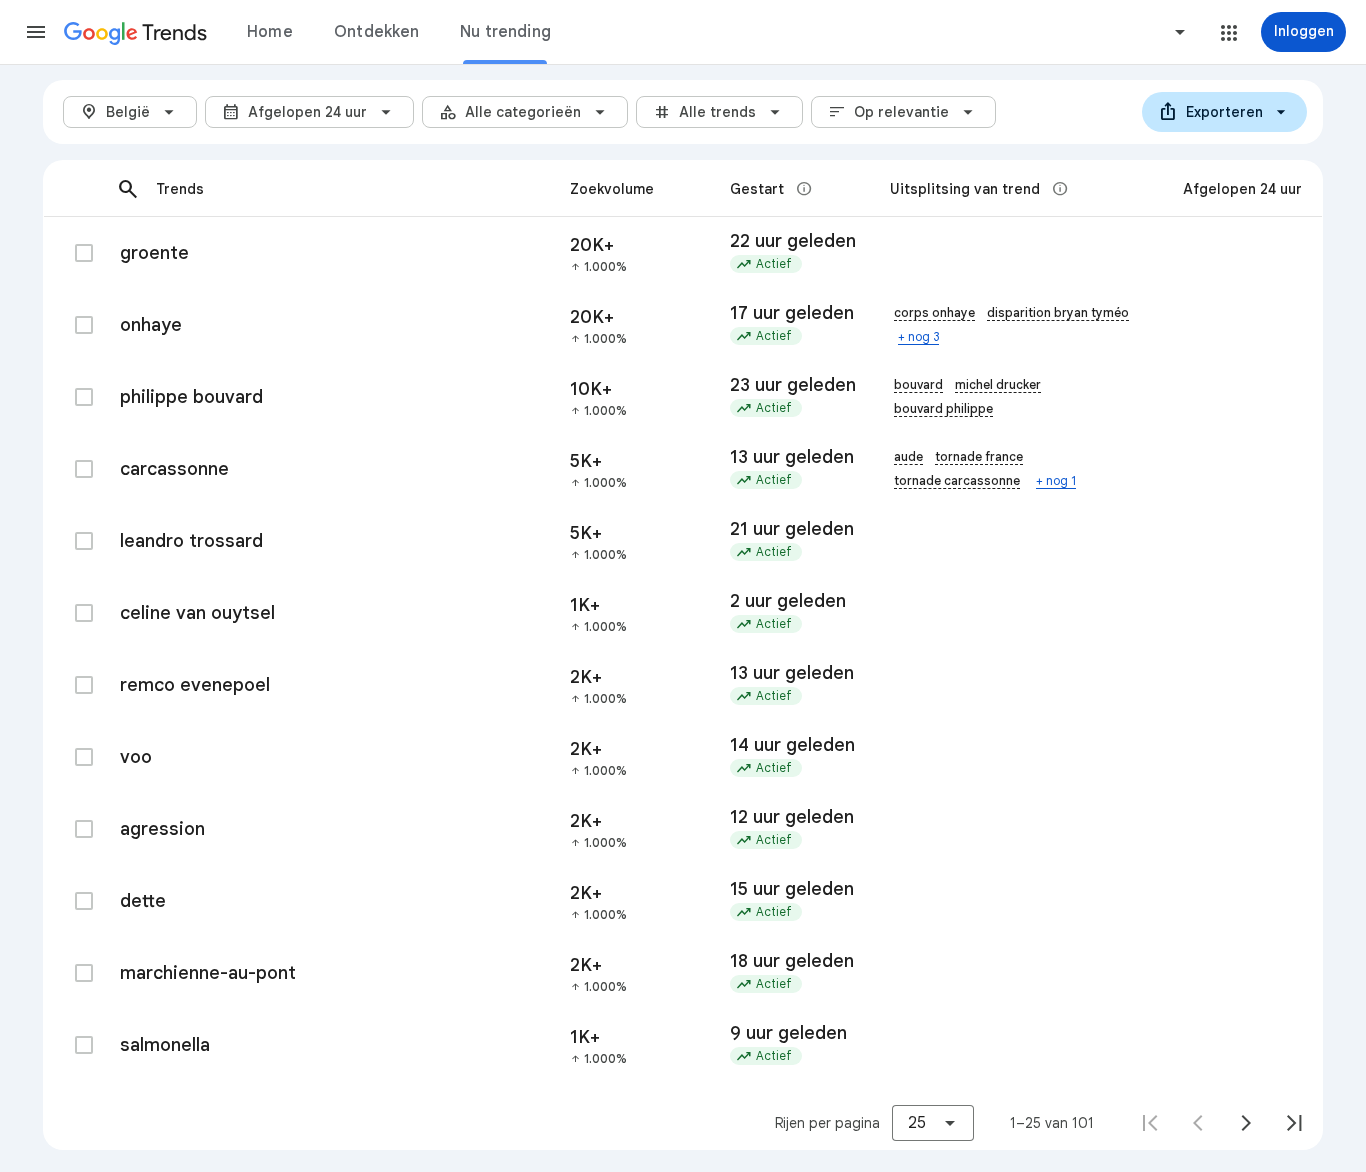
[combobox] (1104, 32)
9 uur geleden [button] (788, 1033)
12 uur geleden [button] (792, 817)
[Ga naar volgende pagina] (1246, 1123)
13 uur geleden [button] (792, 457)
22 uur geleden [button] (793, 241)
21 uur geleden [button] (792, 529)
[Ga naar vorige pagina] (1198, 1123)
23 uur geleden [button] (793, 385)
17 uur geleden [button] (792, 313)
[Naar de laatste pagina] (1294, 1123)
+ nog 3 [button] (918, 336)
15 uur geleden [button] (792, 889)
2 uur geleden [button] (788, 601)
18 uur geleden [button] (792, 961)
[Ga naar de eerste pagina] (1150, 1123)
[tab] (270, 32)
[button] (36, 32)
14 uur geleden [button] (792, 745)
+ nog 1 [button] (1056, 480)
